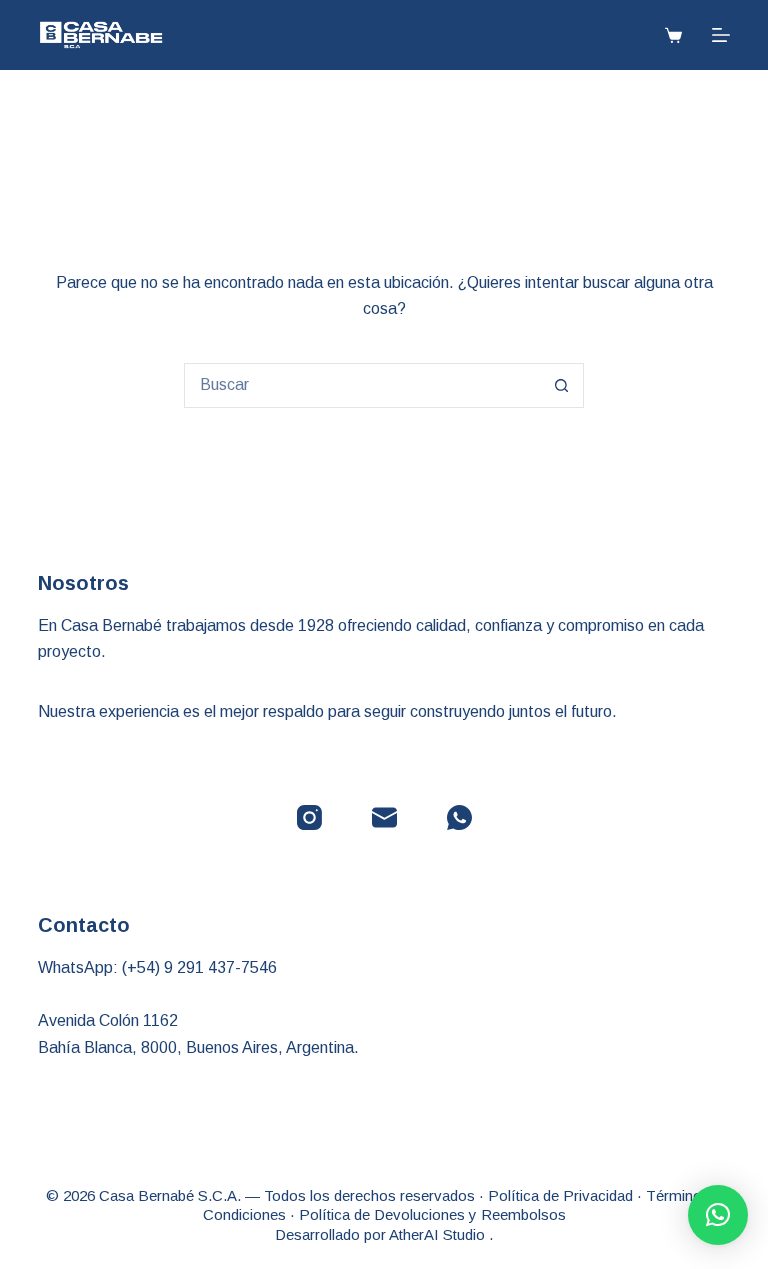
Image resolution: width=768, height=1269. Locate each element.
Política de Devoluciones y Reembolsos (432, 1214)
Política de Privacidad (560, 1195)
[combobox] (362, 385)
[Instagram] (309, 817)
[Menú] (721, 35)
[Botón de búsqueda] (561, 385)
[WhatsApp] (459, 817)
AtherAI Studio (439, 1234)
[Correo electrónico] (384, 817)
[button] (718, 1215)
